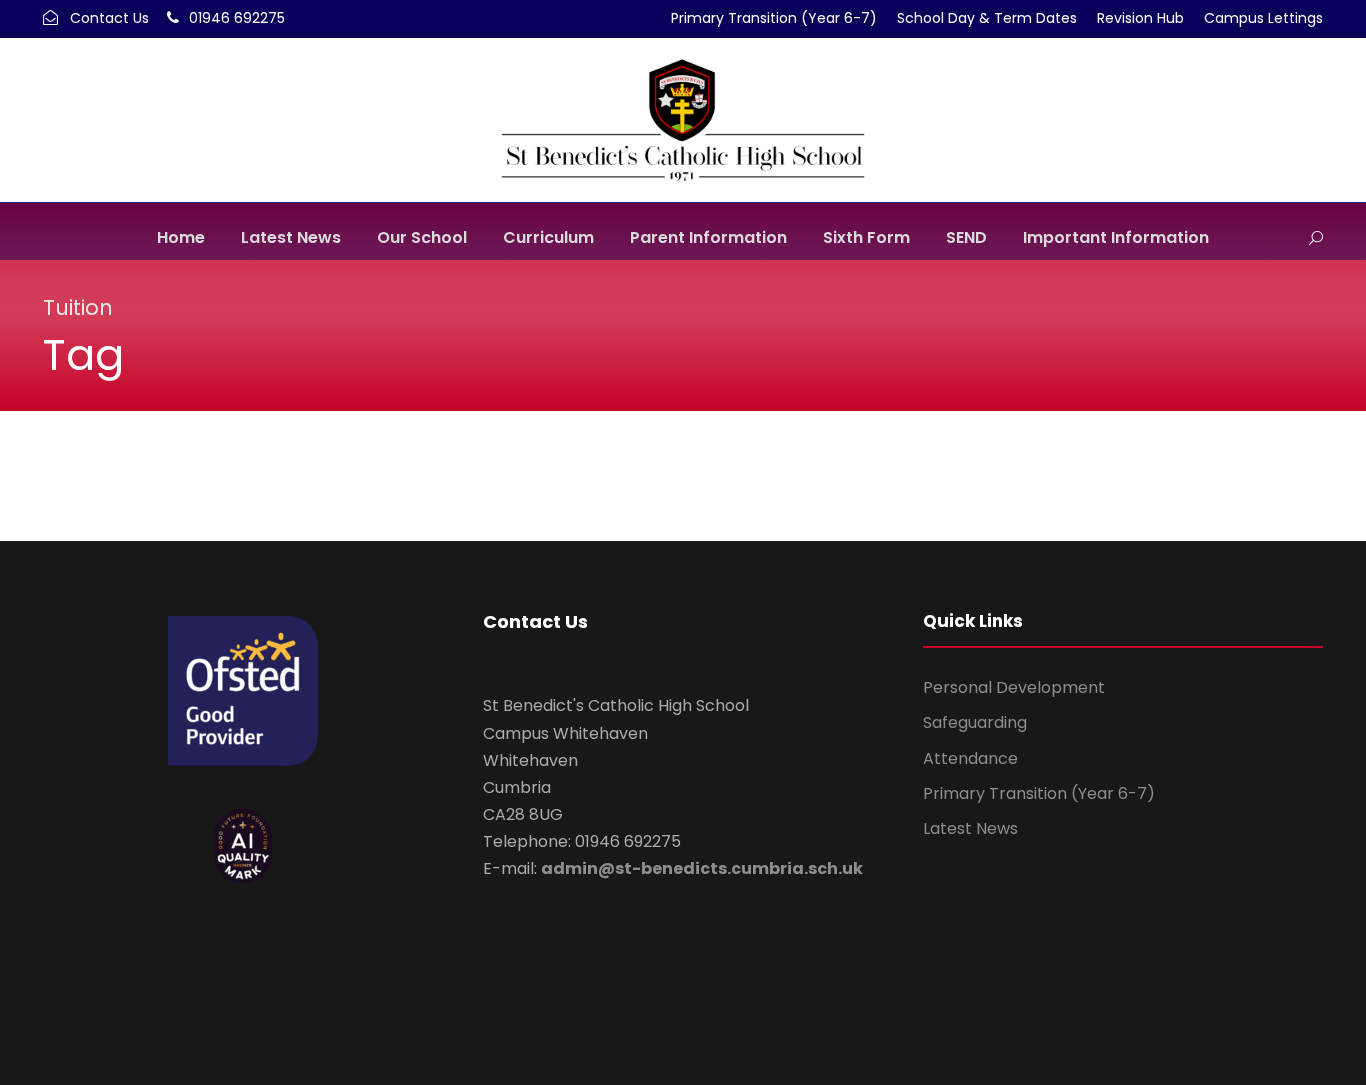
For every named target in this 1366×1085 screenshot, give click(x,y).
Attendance (970, 758)
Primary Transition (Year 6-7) (774, 18)
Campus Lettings (1263, 18)
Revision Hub (1140, 18)
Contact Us (109, 18)
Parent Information (708, 237)
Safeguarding (975, 722)
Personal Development (1014, 687)
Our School (422, 237)
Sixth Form (866, 237)
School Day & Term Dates (987, 18)
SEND (966, 237)
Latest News (291, 237)
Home (181, 237)
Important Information (1116, 237)
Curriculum (548, 237)
